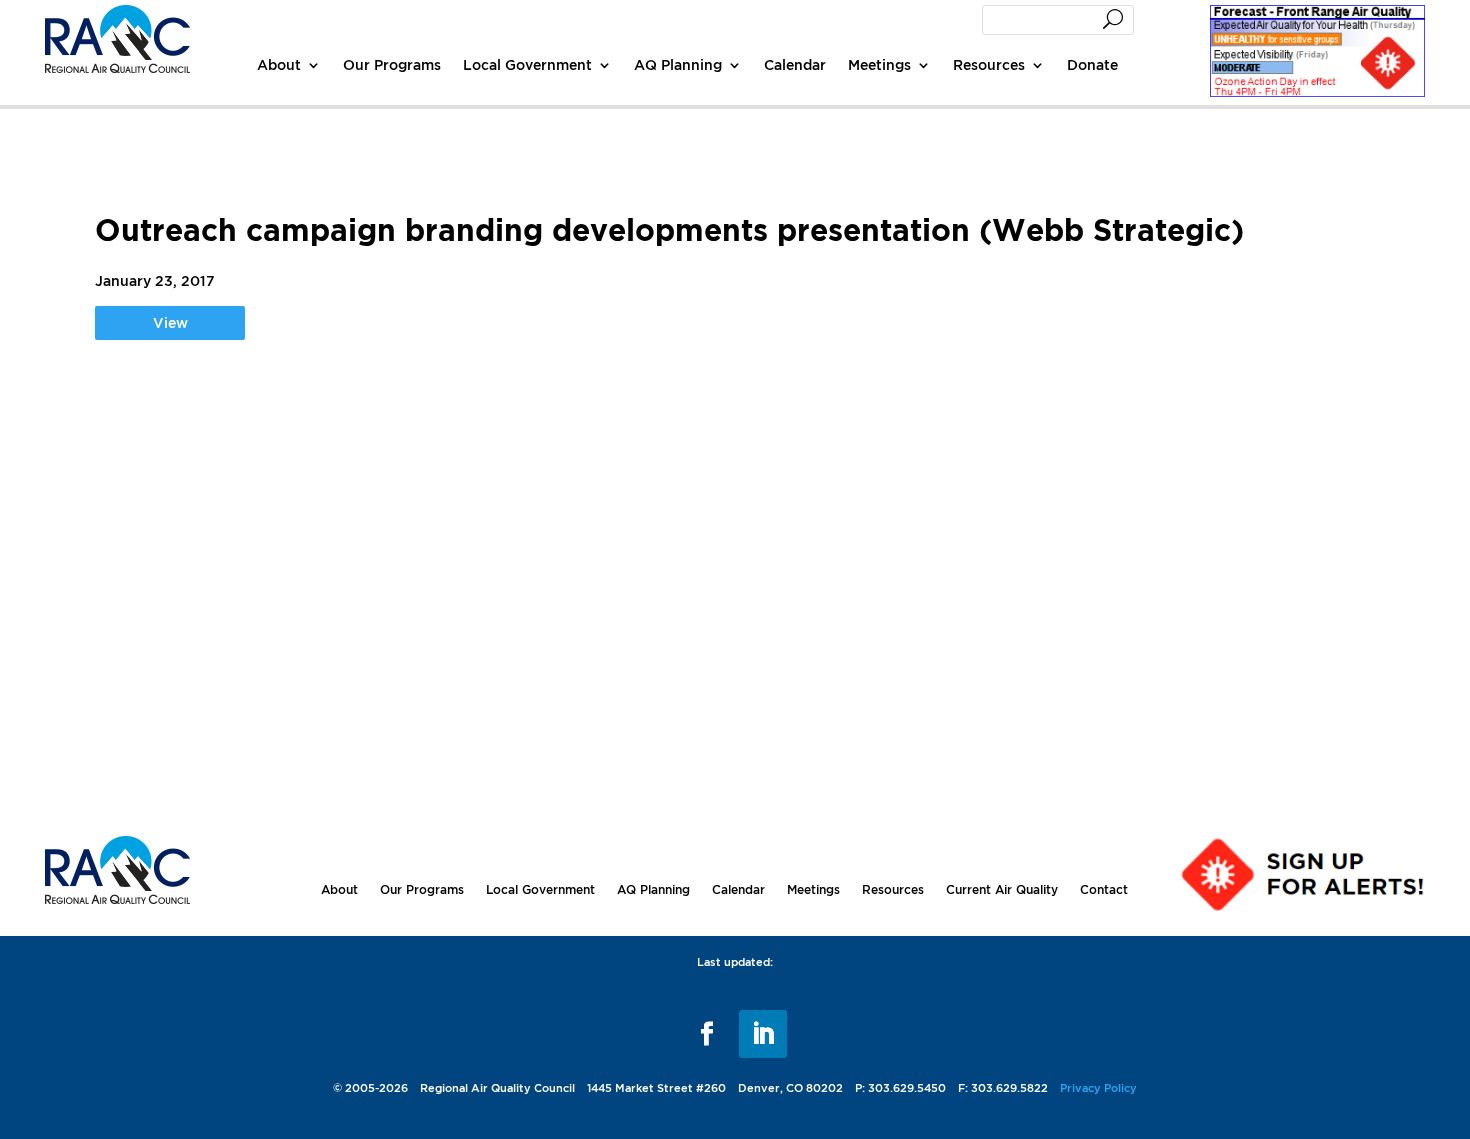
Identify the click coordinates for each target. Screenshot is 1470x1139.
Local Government (527, 64)
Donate (1092, 64)
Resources (989, 64)
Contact (1104, 889)
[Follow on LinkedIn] (763, 1034)
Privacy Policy (1098, 1088)
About (279, 64)
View (170, 322)
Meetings (879, 64)
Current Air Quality (1002, 889)
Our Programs (392, 64)
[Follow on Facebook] (707, 1034)
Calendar (795, 64)
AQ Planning (678, 64)
